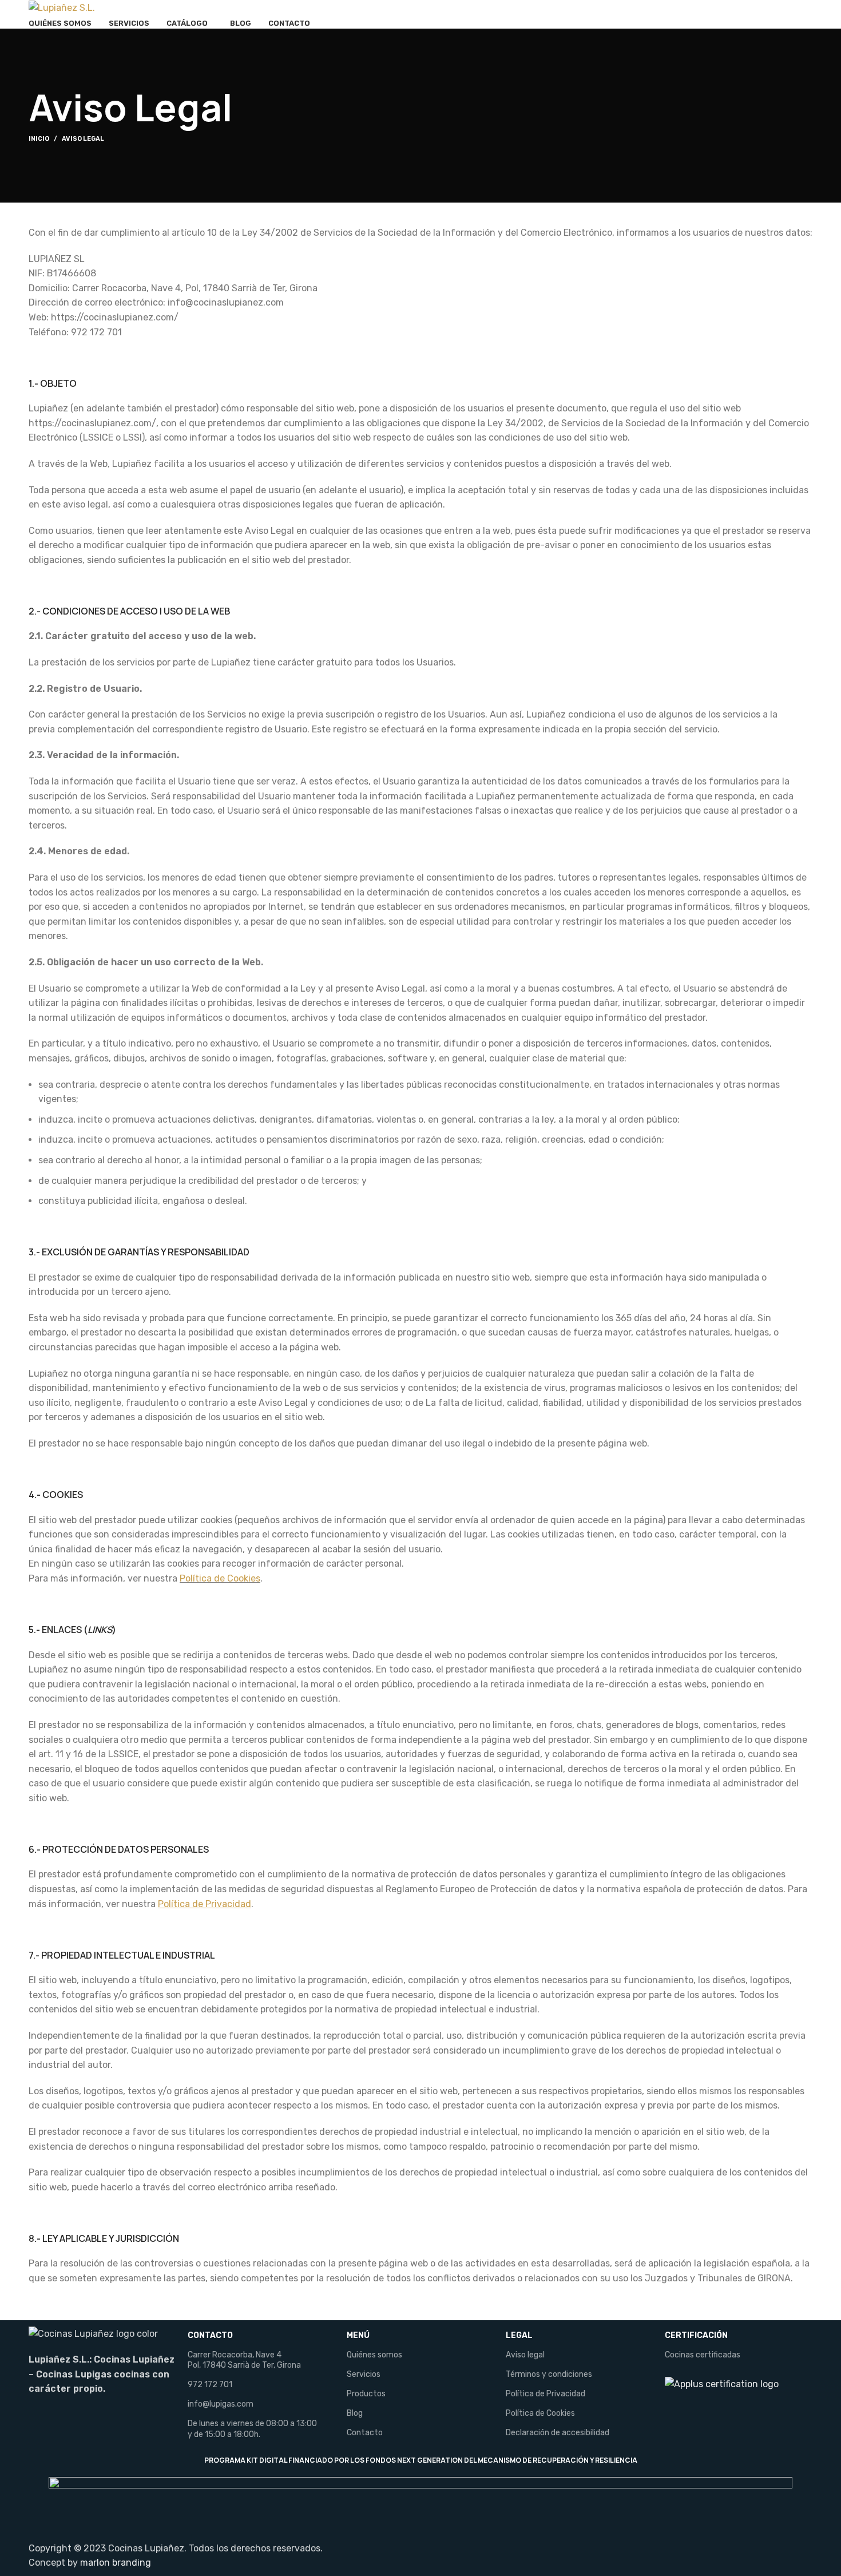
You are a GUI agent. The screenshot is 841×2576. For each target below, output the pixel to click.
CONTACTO (210, 2335)
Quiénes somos (374, 2355)
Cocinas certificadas (703, 2355)
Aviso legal (525, 2355)
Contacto (365, 2433)
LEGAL (519, 2335)
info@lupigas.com (221, 2404)
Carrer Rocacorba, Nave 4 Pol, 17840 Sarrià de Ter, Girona (244, 2360)
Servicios (364, 2374)
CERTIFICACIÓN (696, 2335)
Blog (355, 2413)
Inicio (39, 139)
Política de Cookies (220, 1578)
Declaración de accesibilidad (558, 2433)
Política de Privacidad (546, 2394)
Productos (366, 2394)
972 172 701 (210, 2385)
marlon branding (116, 2563)
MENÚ (358, 2335)
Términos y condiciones (549, 2374)
